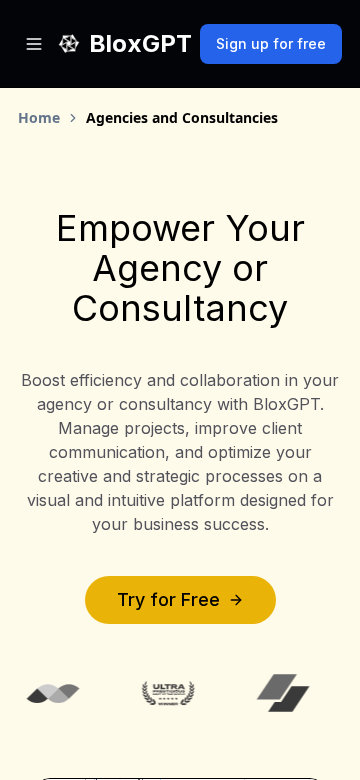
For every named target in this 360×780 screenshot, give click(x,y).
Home (39, 117)
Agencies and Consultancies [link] (182, 117)
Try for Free (168, 599)
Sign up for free (271, 43)
